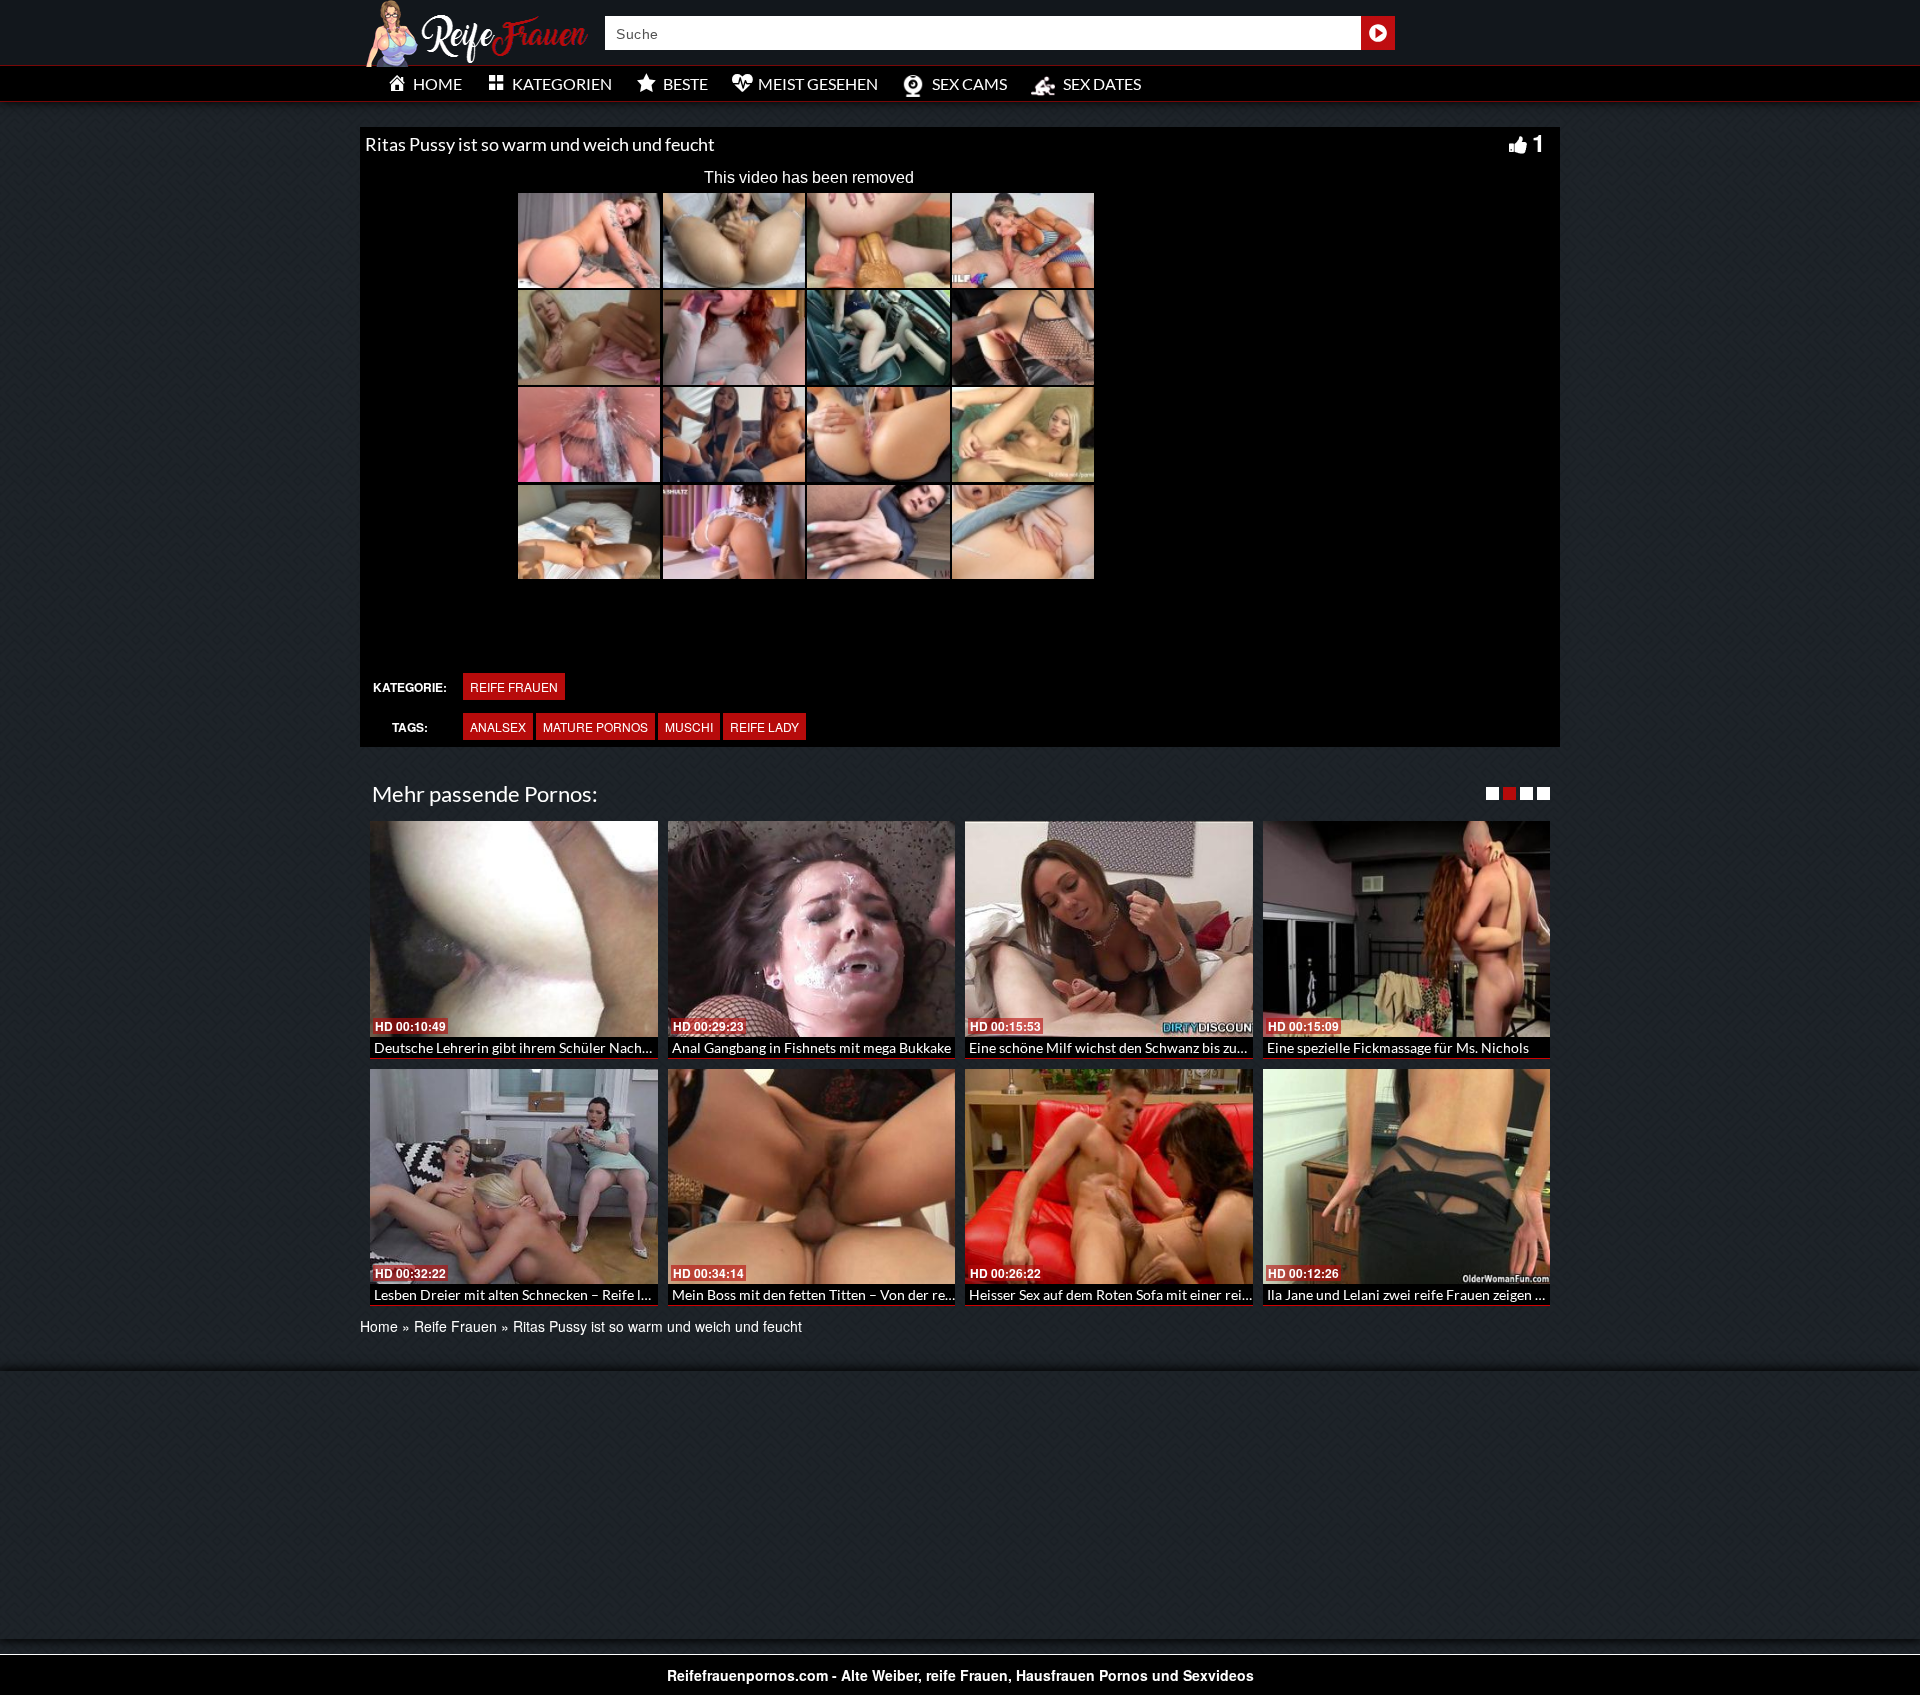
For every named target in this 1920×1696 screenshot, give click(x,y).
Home (379, 1326)
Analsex (498, 726)
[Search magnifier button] (1378, 33)
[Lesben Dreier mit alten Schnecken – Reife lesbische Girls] (514, 1177)
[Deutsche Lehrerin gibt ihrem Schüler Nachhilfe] (514, 929)
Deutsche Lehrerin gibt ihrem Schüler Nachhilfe (522, 1047)
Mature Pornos (595, 726)
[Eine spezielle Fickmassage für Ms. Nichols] (1407, 929)
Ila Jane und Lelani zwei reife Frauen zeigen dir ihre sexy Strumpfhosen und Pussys (1520, 1294)
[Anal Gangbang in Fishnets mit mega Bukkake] (812, 929)
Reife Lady (764, 726)
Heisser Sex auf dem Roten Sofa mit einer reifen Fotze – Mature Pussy (1183, 1294)
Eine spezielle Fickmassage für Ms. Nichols (1398, 1047)
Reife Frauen (514, 686)
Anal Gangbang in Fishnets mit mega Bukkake (811, 1047)
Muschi (689, 726)
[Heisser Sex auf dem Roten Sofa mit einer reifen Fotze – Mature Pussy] (1109, 1177)
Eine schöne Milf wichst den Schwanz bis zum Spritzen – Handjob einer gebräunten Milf (1239, 1047)
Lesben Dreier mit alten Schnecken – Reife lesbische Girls (550, 1294)
